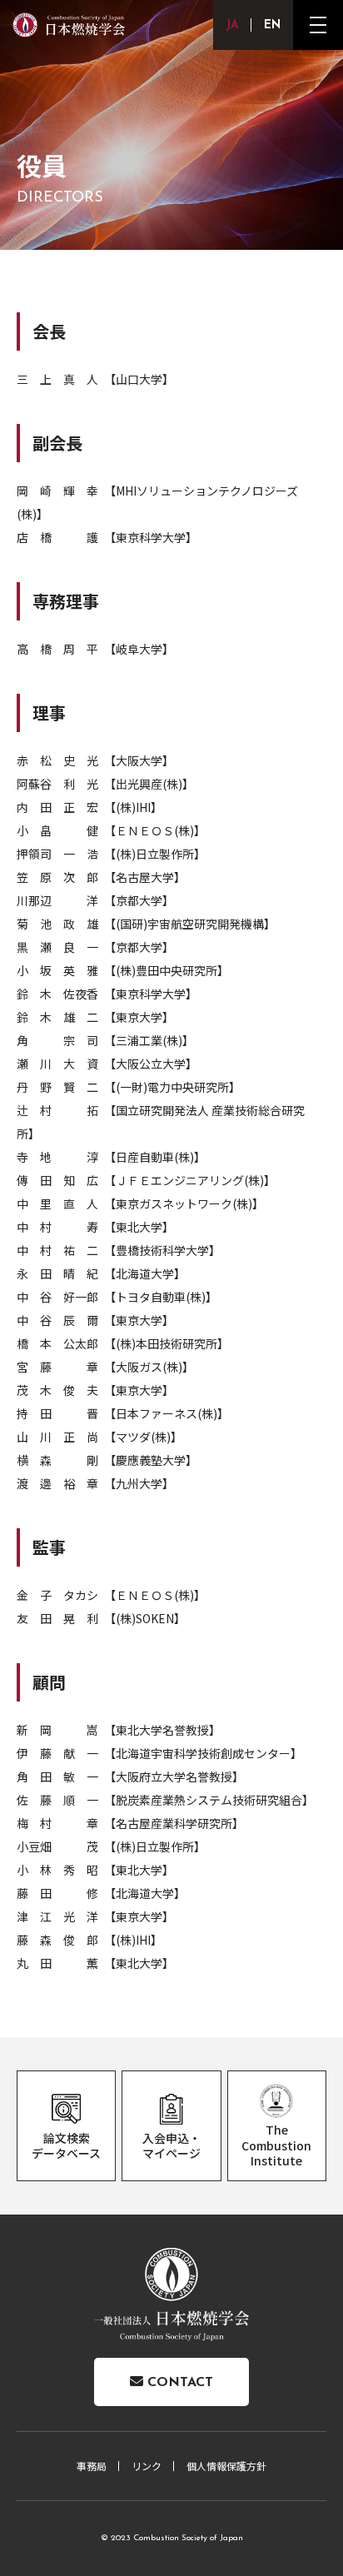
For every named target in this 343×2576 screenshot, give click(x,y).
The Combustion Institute (276, 2145)
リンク (147, 2466)
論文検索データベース (66, 2145)
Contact (178, 2383)
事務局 (92, 2466)
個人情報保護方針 (226, 2466)
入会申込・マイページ (171, 2145)
